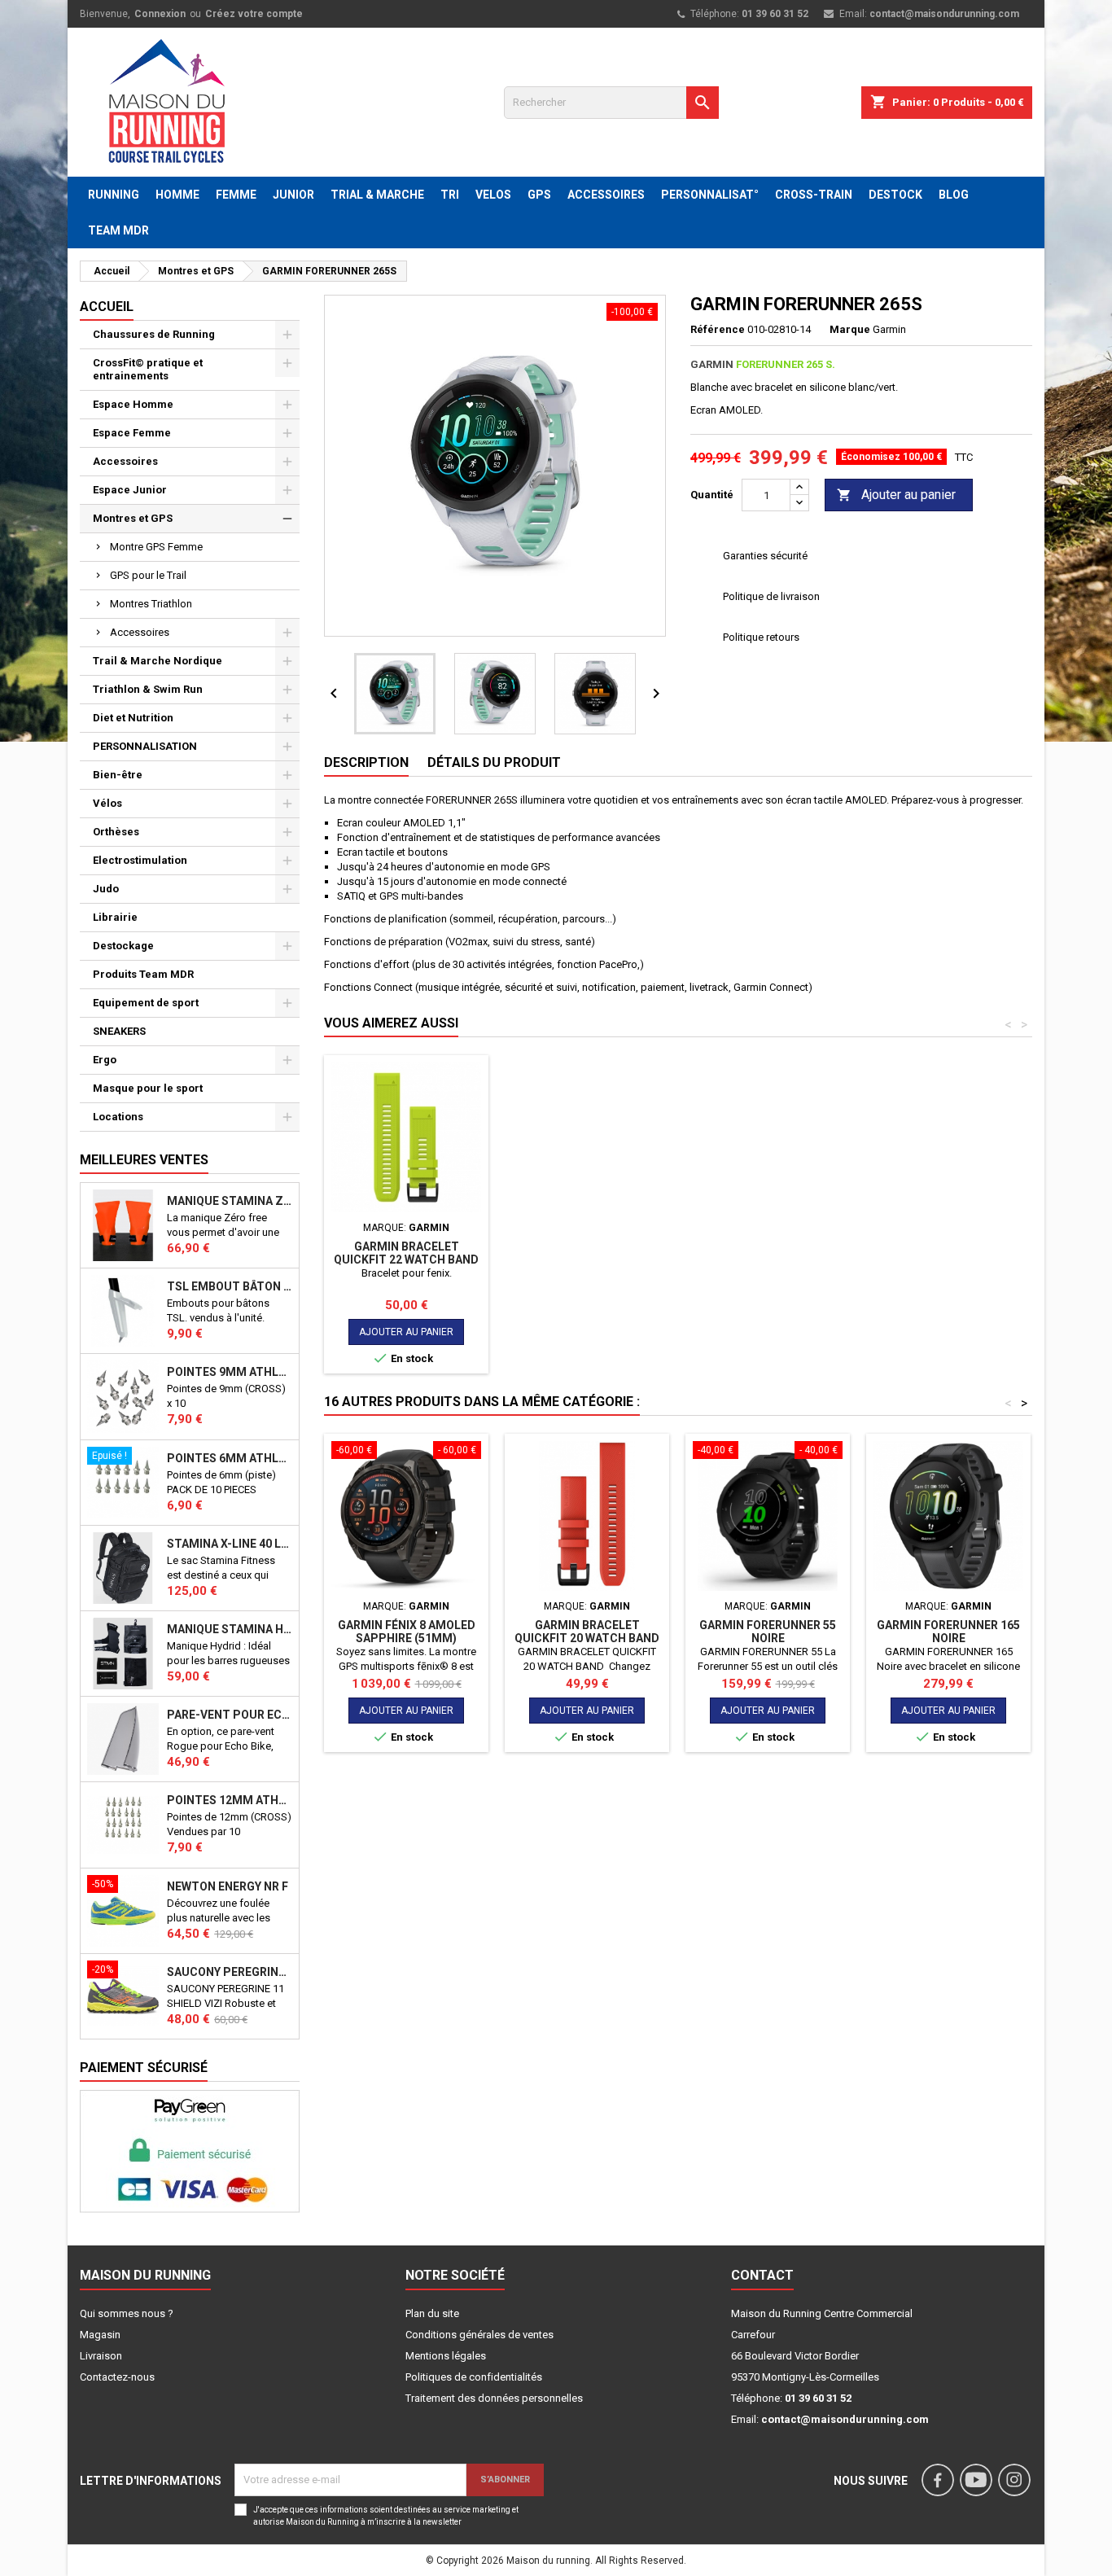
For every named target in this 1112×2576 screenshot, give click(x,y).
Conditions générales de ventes (479, 2335)
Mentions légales (446, 2356)
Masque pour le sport (148, 1088)
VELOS (493, 195)
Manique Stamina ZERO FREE (230, 1201)
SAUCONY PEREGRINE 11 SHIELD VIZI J (230, 1972)
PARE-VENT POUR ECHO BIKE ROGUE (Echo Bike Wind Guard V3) (230, 1715)
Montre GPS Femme (156, 547)
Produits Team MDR (143, 974)
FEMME (236, 195)
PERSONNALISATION (145, 746)
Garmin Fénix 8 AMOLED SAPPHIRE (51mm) (407, 1632)
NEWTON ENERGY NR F (228, 1886)
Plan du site (432, 2313)
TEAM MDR (118, 230)
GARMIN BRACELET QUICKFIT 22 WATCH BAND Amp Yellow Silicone (406, 1260)
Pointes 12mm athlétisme (230, 1800)
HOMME (177, 195)
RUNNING (114, 195)
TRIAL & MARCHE (377, 195)
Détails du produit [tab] (494, 762)
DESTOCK (895, 195)
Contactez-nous (117, 2377)
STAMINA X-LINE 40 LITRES (230, 1544)
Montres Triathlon (151, 604)
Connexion (160, 14)
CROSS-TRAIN (814, 195)
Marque (850, 329)
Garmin (889, 329)
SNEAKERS (119, 1031)
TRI (450, 195)
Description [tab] (366, 762)
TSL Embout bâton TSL (230, 1286)
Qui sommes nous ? (127, 2313)
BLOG (954, 195)
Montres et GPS (133, 518)
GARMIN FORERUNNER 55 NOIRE (768, 1632)
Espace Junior (130, 490)
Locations (118, 1117)
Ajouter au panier (896, 495)
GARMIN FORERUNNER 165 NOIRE (948, 1632)
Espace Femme (132, 433)
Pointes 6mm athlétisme (230, 1458)
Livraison (101, 2356)
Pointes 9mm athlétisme (230, 1372)
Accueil (107, 307)
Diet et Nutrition (133, 718)
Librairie (115, 917)
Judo (106, 889)
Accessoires (125, 461)
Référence (718, 329)
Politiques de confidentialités (474, 2377)
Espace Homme (133, 404)
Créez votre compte (254, 14)
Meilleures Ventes (144, 1160)
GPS (539, 195)
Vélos (107, 803)
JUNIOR (293, 195)
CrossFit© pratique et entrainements (148, 369)
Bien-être (118, 775)
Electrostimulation (140, 860)
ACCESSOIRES (606, 195)
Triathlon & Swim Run (148, 689)
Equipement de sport (146, 1003)
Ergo (105, 1060)
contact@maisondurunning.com (944, 14)
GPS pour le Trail (148, 575)
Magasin (100, 2335)
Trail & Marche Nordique (158, 661)
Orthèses (116, 832)
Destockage (123, 946)
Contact (762, 2275)
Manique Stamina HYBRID (230, 1629)
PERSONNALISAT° (710, 195)
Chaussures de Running (154, 334)
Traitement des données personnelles (494, 2398)
